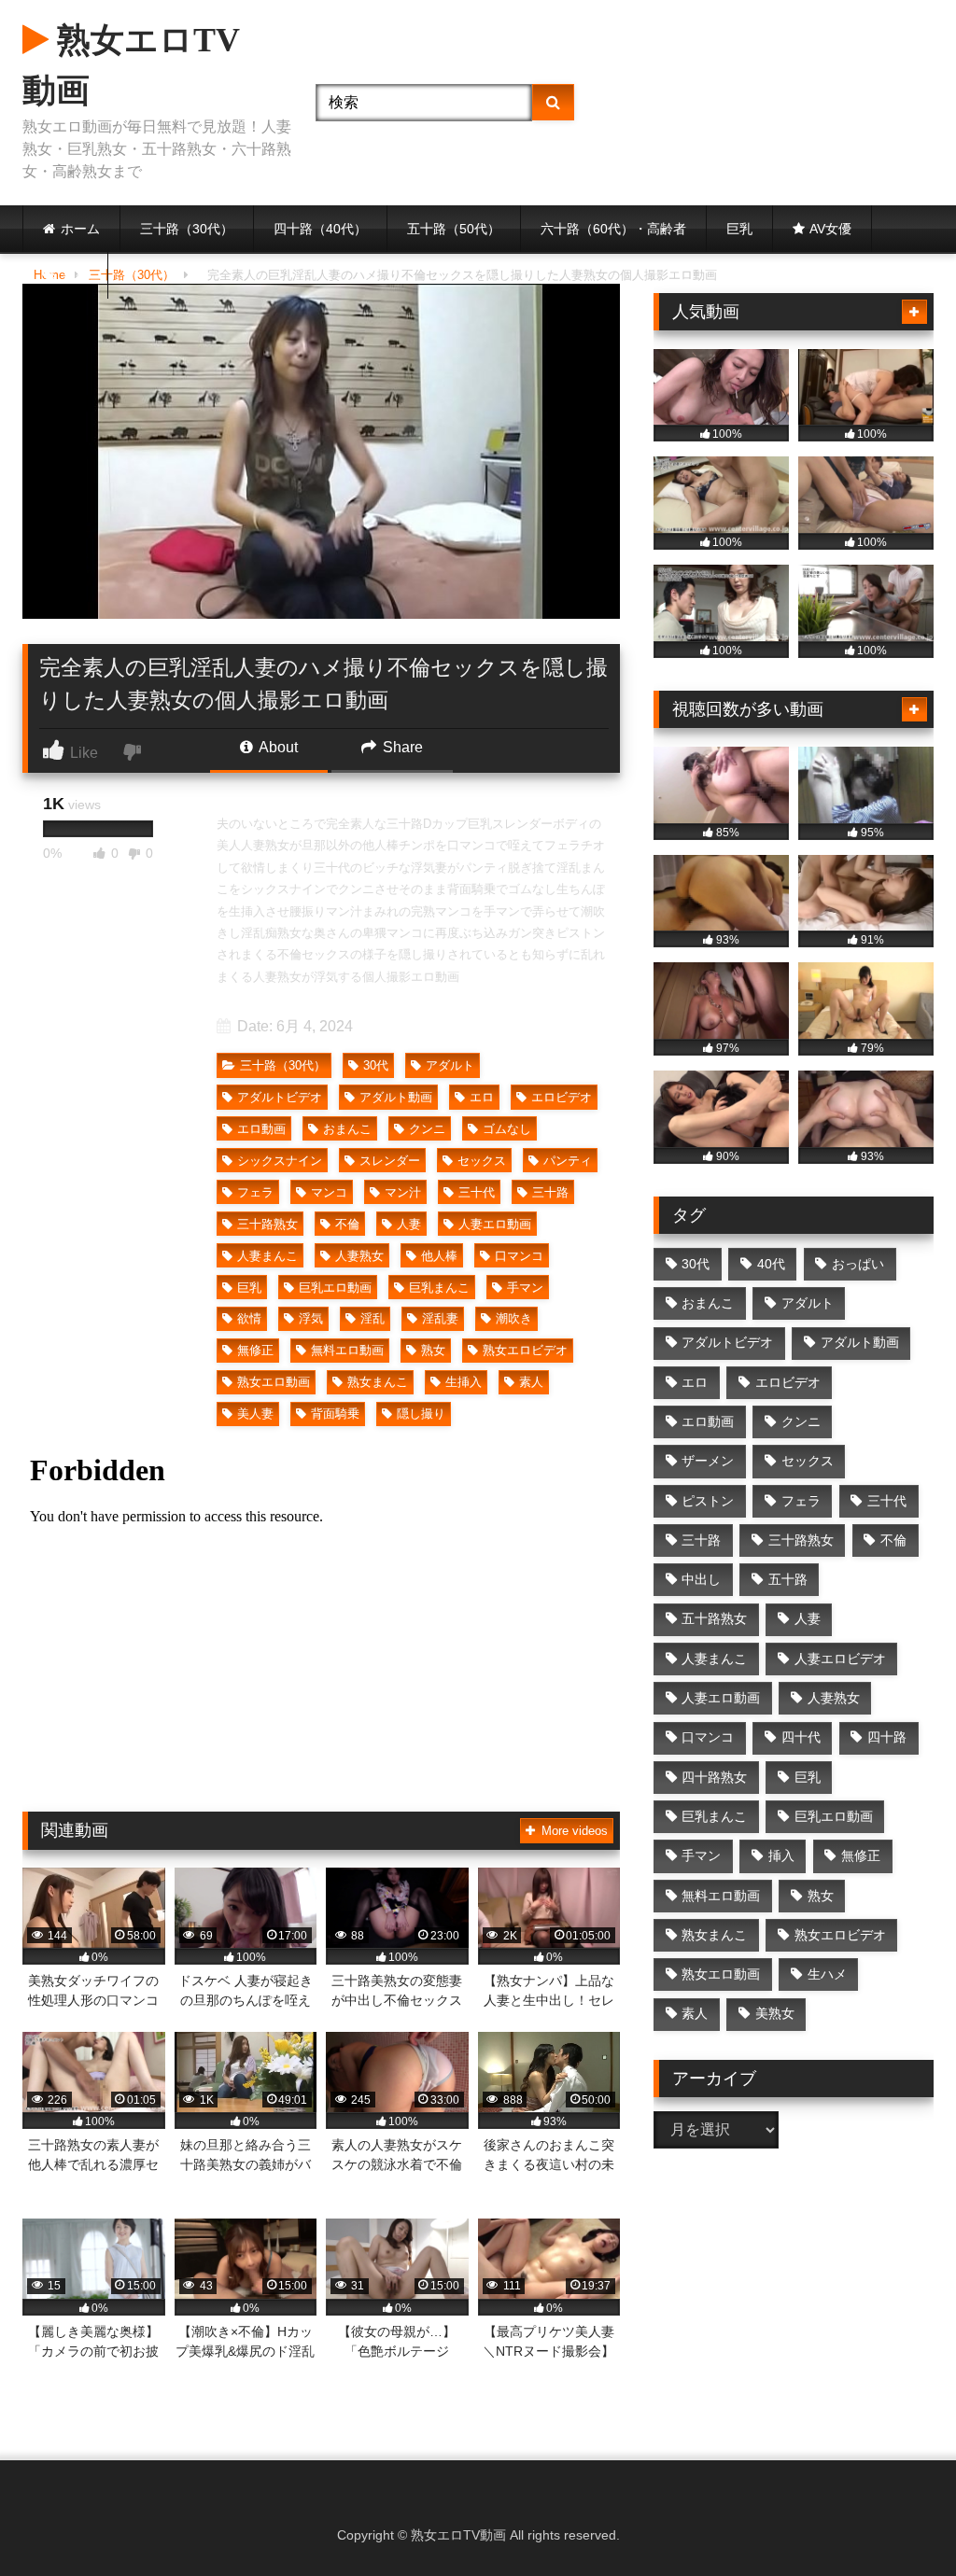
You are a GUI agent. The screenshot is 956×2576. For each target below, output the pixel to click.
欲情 (249, 1318)
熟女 (433, 1350)
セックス (482, 1161)
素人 (531, 1382)
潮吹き (514, 1318)
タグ (75, 275)
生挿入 (464, 1382)
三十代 (477, 1192)
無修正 (255, 1350)
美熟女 (775, 2013)
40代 (771, 1264)
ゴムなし (507, 1129)
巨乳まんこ (439, 1288)
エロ (482, 1097)
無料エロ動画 (347, 1350)
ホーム (80, 229)
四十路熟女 (714, 1777)
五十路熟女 (714, 1618)
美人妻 (255, 1414)
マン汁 (403, 1192)
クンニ (427, 1129)
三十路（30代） (187, 229)
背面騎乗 (335, 1414)
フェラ (255, 1192)
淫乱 (373, 1318)
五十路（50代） (454, 229)
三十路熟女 (267, 1224)
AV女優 (830, 229)
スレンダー (390, 1161)
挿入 (781, 1855)
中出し (701, 1579)
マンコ (329, 1192)
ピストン (708, 1501)
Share (401, 747)
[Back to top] (898, 2520)
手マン (525, 1288)
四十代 (801, 1737)
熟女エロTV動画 (131, 65)
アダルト (450, 1065)
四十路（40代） (320, 229)
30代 (376, 1065)
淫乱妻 (440, 1318)
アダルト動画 (396, 1097)
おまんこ (347, 1129)
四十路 (887, 1737)
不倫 (347, 1224)
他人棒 (439, 1256)
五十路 (788, 1579)
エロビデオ (562, 1097)
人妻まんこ (267, 1256)
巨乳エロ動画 (335, 1288)
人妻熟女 (359, 1256)
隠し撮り (421, 1414)
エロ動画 (261, 1129)
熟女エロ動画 (274, 1382)
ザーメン (708, 1461)
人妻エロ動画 (495, 1224)
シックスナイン (280, 1161)
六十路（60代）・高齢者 (613, 229)
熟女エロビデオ (525, 1350)
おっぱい (858, 1264)
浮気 (311, 1318)
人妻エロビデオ (840, 1659)
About (277, 747)
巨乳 (739, 229)
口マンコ (519, 1256)
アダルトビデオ (280, 1097)
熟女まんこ (378, 1382)
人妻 (409, 1224)
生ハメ (827, 1974)
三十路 (550, 1192)
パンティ (568, 1161)
